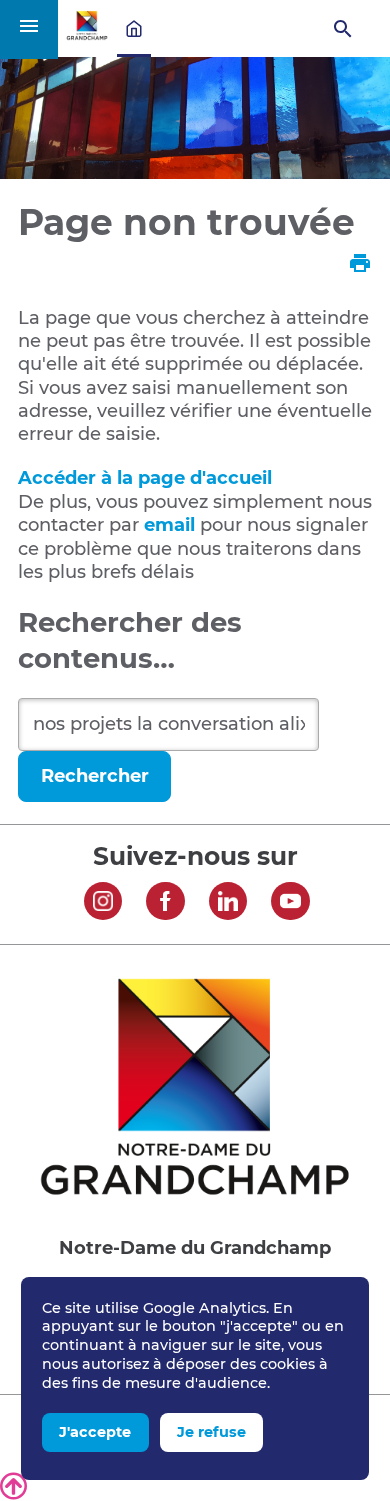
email (169, 525)
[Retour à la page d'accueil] (87, 35)
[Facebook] (165, 904)
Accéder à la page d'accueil (145, 478)
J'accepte (95, 1432)
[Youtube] (290, 904)
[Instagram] (103, 904)
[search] (168, 724)
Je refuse (211, 1432)
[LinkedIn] (228, 904)
